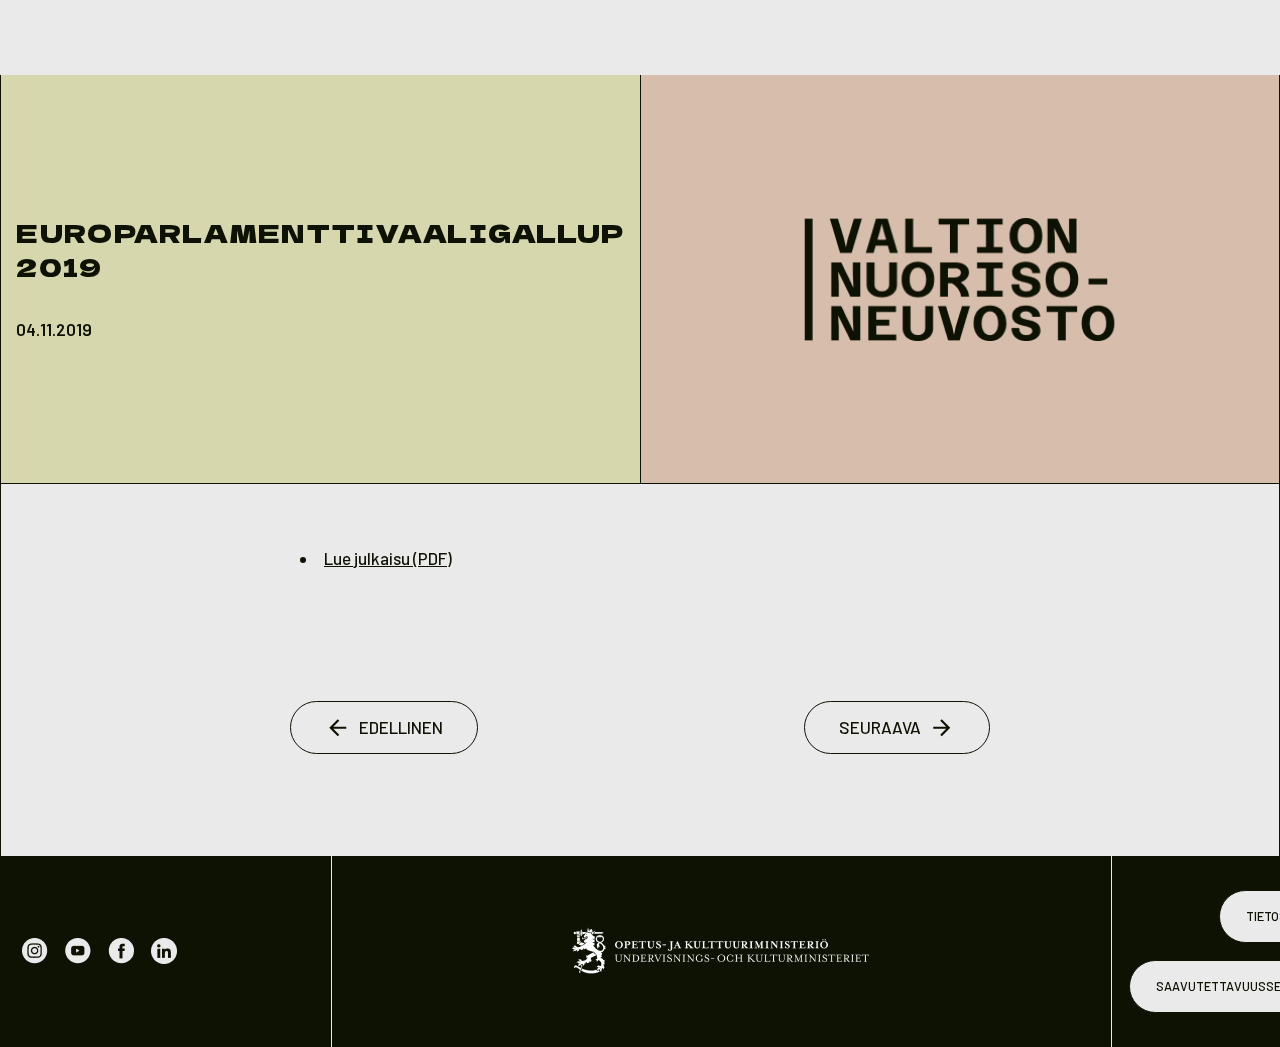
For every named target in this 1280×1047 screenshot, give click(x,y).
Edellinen (401, 727)
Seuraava (880, 727)
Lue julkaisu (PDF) (388, 558)
